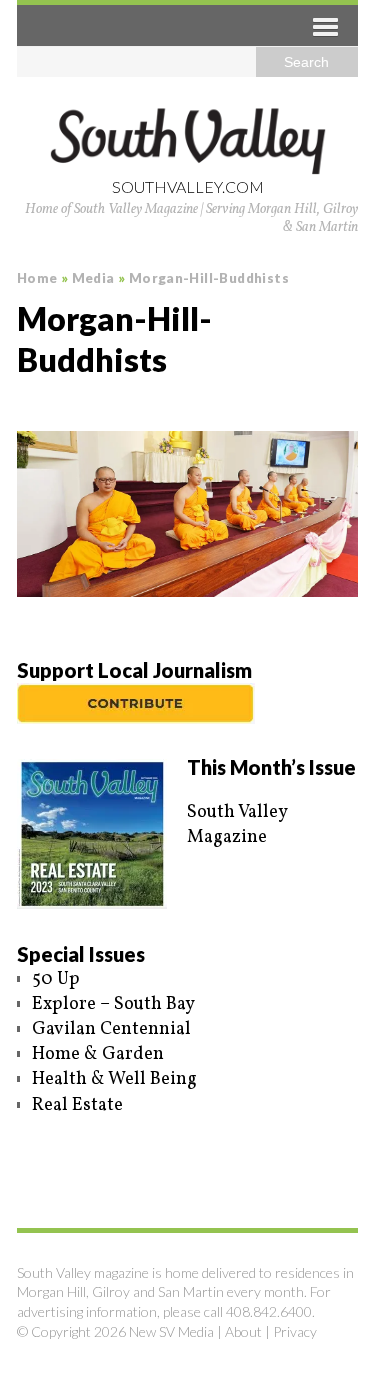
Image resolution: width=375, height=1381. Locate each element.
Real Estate (77, 1105)
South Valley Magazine (237, 825)
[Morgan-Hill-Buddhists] (187, 514)
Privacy (295, 1331)
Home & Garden (98, 1054)
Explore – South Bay (113, 1004)
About (243, 1331)
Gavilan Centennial (111, 1029)
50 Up (56, 979)
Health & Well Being (114, 1079)
